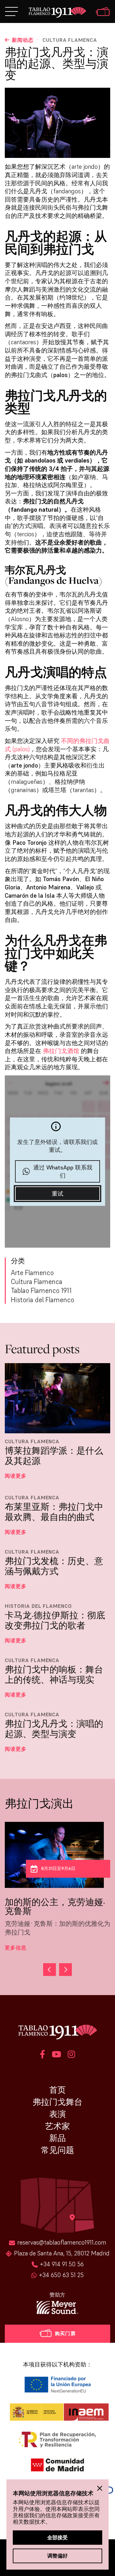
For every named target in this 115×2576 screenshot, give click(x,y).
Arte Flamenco (32, 1273)
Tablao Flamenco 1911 (41, 1291)
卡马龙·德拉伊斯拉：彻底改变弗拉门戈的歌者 (55, 1620)
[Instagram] (71, 2055)
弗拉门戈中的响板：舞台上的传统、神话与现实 (54, 1675)
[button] (65, 1970)
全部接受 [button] (57, 2537)
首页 (57, 2090)
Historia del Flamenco (42, 1300)
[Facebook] (42, 2055)
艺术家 (57, 2126)
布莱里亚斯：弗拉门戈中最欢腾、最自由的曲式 (54, 1512)
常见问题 (57, 2150)
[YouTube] (56, 2055)
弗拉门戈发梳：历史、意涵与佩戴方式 (54, 1566)
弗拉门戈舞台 (57, 2102)
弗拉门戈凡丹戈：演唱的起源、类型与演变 (54, 1729)
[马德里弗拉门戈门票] (103, 12)
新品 (57, 2138)
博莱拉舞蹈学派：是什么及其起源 (54, 1456)
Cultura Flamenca (70, 40)
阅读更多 (16, 1476)
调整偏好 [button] (57, 2556)
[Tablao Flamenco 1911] (58, 13)
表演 (57, 2114)
